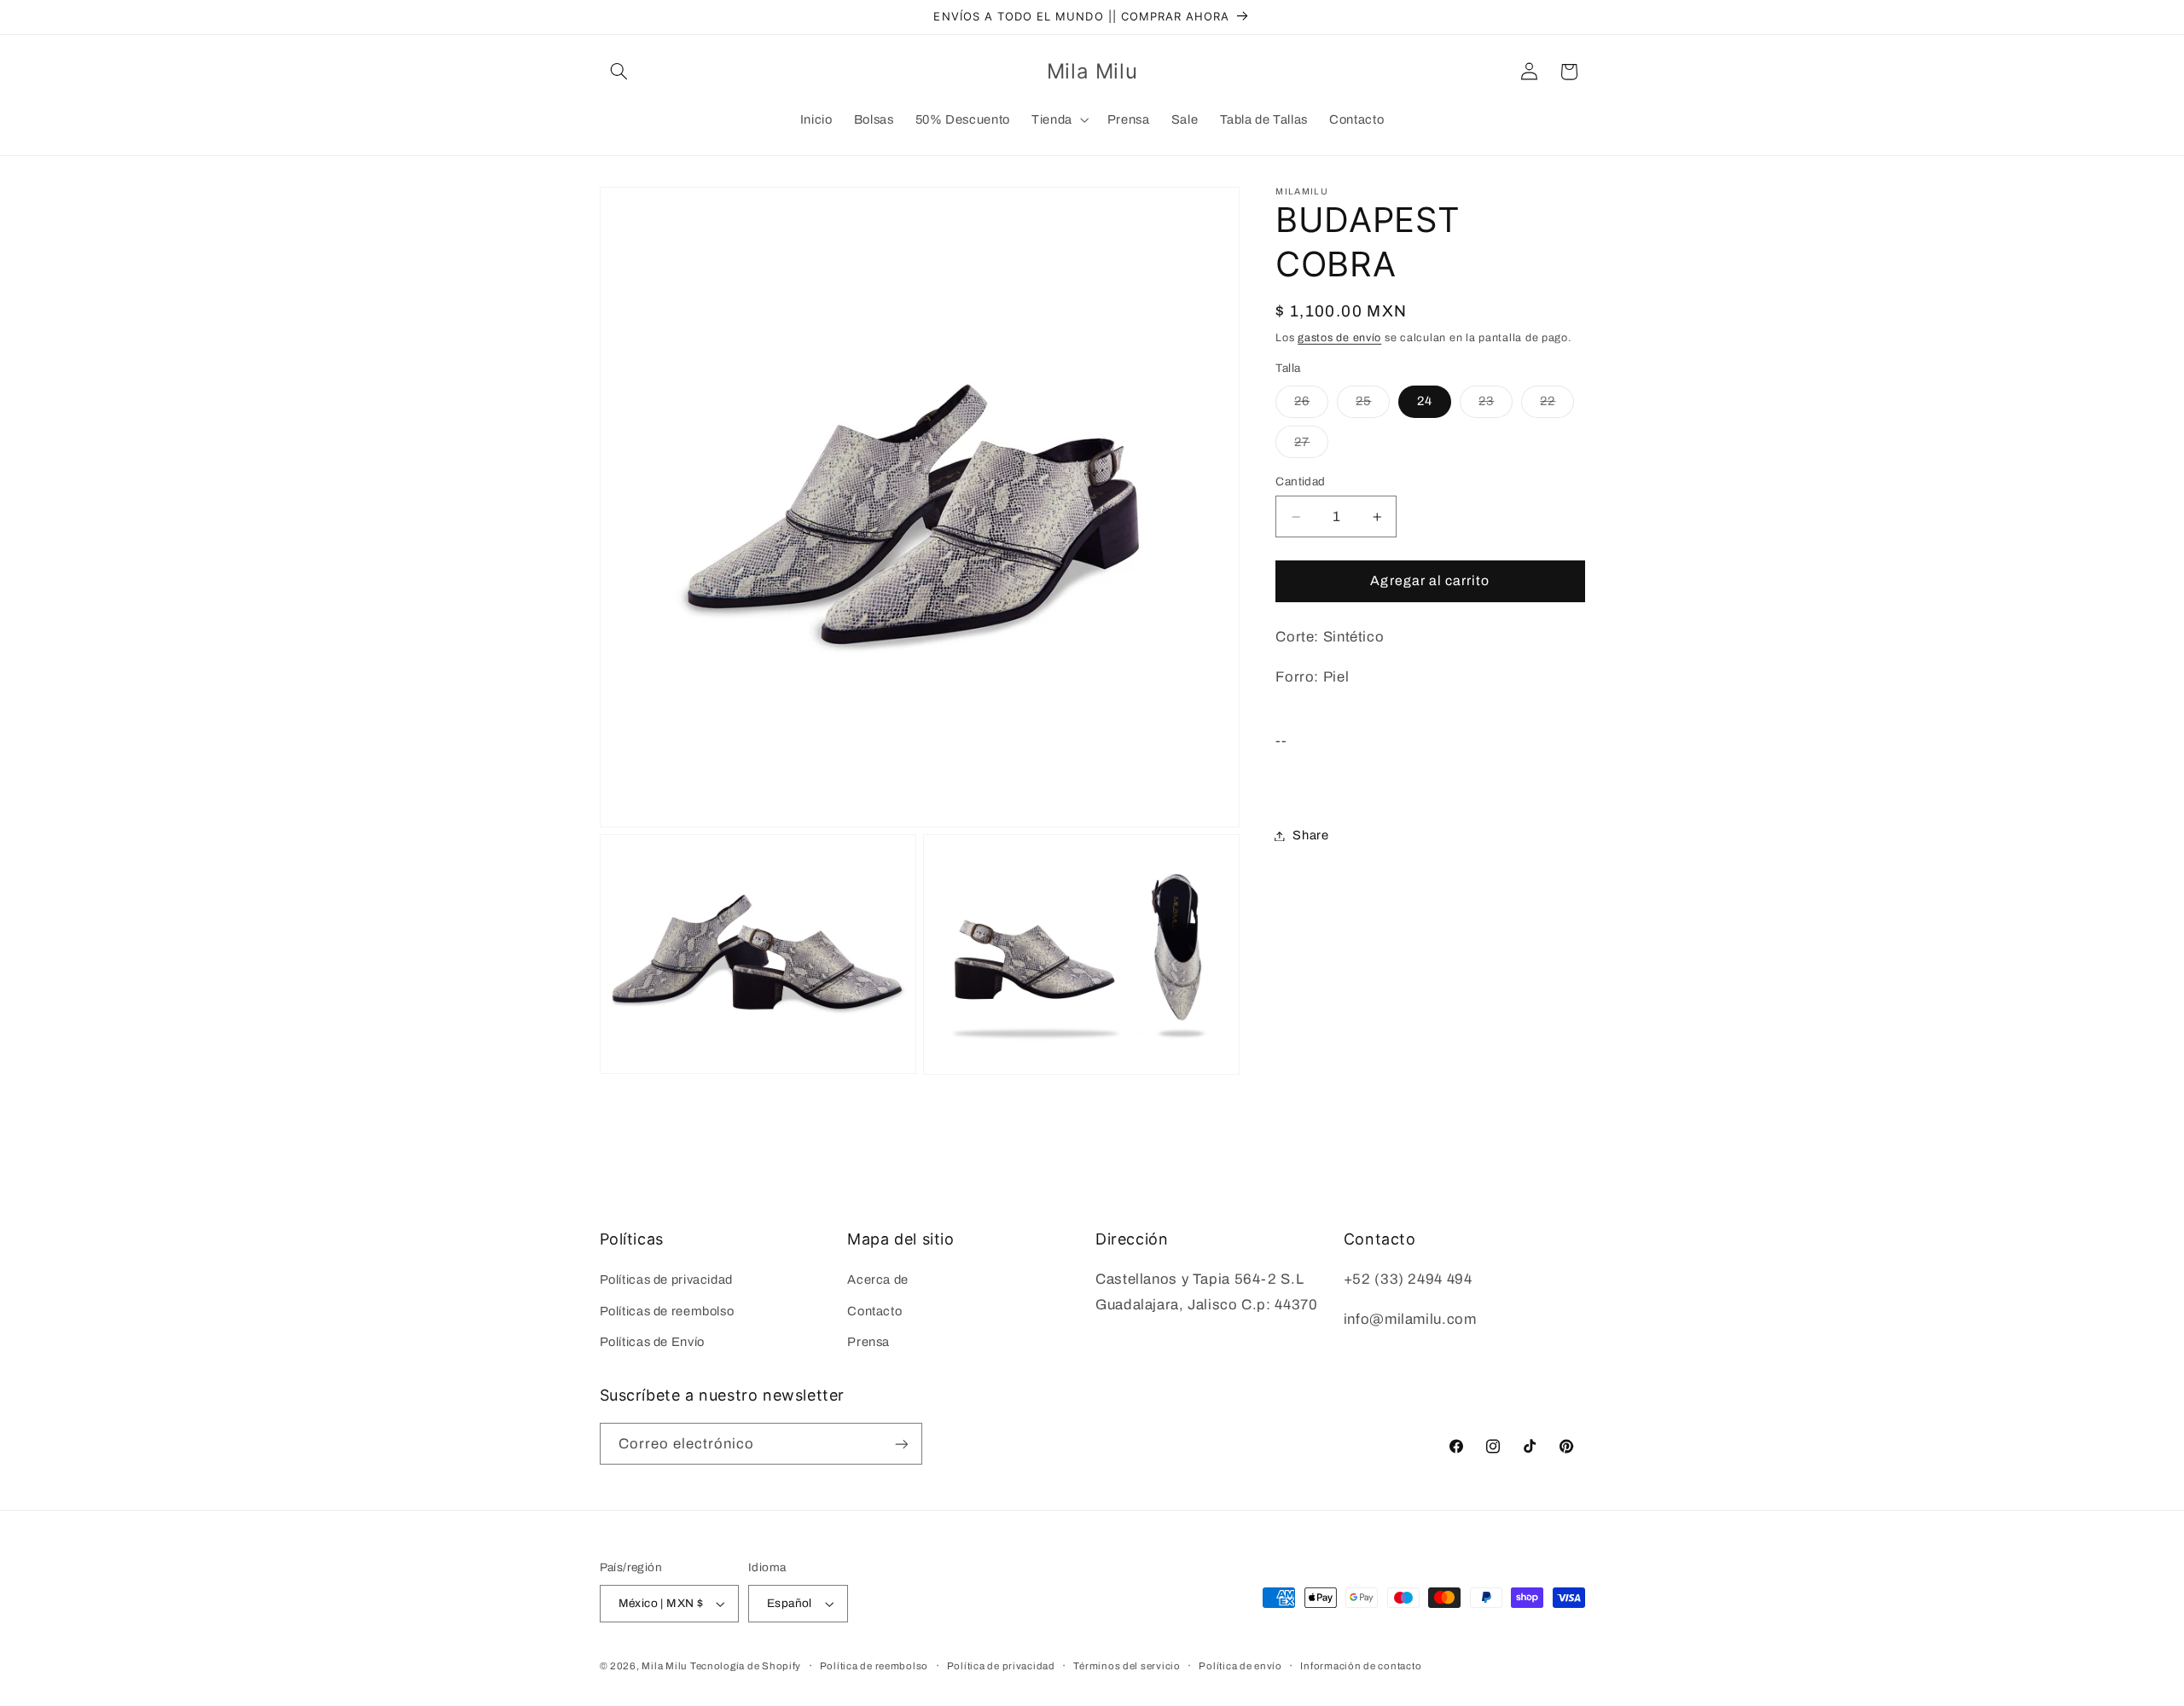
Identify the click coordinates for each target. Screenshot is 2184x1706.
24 (1425, 401)
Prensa (868, 1342)
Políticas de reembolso (667, 1311)
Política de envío (1240, 1666)
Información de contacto (1361, 1666)
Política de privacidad (1001, 1666)
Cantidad (1300, 482)
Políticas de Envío (652, 1342)
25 (1373, 405)
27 (1311, 446)
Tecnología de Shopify (746, 1666)
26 (1311, 405)
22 (1557, 405)
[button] (619, 72)
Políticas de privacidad (667, 1279)
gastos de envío (1339, 338)
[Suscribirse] (901, 1444)
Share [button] (1310, 835)
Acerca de (878, 1279)
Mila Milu (664, 1666)
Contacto (874, 1311)
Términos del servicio (1127, 1666)
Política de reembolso (874, 1666)
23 (1496, 405)
